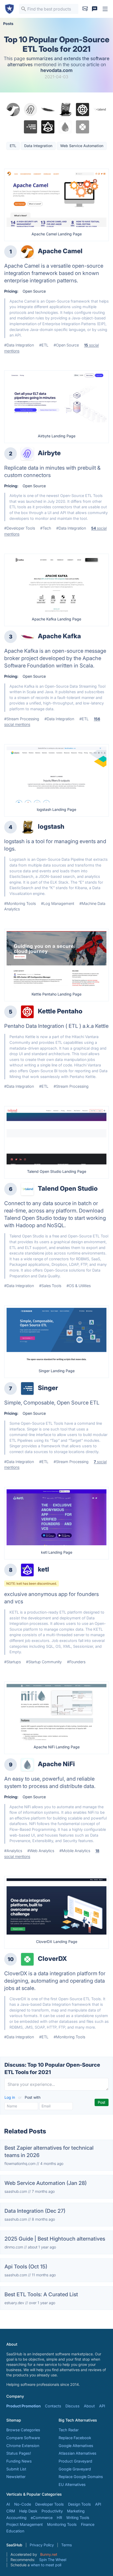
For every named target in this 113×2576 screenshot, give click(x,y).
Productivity (52, 2511)
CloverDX (52, 1959)
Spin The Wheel (53, 2560)
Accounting (16, 2518)
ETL (13, 146)
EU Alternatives (72, 2484)
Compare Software (23, 2438)
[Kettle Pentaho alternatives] (27, 1012)
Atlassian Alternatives (78, 2453)
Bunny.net (49, 2554)
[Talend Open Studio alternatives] (27, 1189)
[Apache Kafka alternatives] (27, 637)
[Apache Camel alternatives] (27, 252)
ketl (43, 1569)
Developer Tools (50, 2504)
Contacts (53, 2406)
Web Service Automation (82, 146)
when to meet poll (46, 2565)
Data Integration (38, 146)
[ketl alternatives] (27, 1570)
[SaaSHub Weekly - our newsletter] (85, 9)
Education (15, 2531)
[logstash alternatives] (27, 827)
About (89, 2406)
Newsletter (16, 2477)
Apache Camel (60, 251)
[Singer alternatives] (27, 1388)
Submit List (16, 2469)
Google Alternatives (76, 2446)
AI (8, 2504)
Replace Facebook (75, 2438)
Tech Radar (69, 2430)
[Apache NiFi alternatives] (27, 1765)
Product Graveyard (75, 2461)
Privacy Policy (42, 2545)
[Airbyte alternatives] (27, 454)
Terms (66, 2545)
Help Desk (28, 2511)
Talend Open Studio (68, 1188)
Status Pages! (19, 2453)
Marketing (76, 2511)
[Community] (95, 9)
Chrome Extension (23, 2446)
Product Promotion (24, 2406)
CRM (11, 2511)
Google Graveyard (75, 2469)
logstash (51, 826)
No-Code (23, 2504)
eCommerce (42, 2518)
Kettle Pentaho (60, 1011)
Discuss (73, 2406)
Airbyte (49, 453)
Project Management (25, 2524)
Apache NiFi (56, 1764)
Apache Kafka (59, 636)
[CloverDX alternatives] (27, 1959)
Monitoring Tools (62, 2524)
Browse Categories (23, 2430)
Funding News (19, 2461)
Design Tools (79, 2504)
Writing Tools (78, 2518)
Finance (88, 2524)
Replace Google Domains (81, 2477)
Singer (48, 1388)
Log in (10, 2097)
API (102, 2406)
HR (59, 2518)
